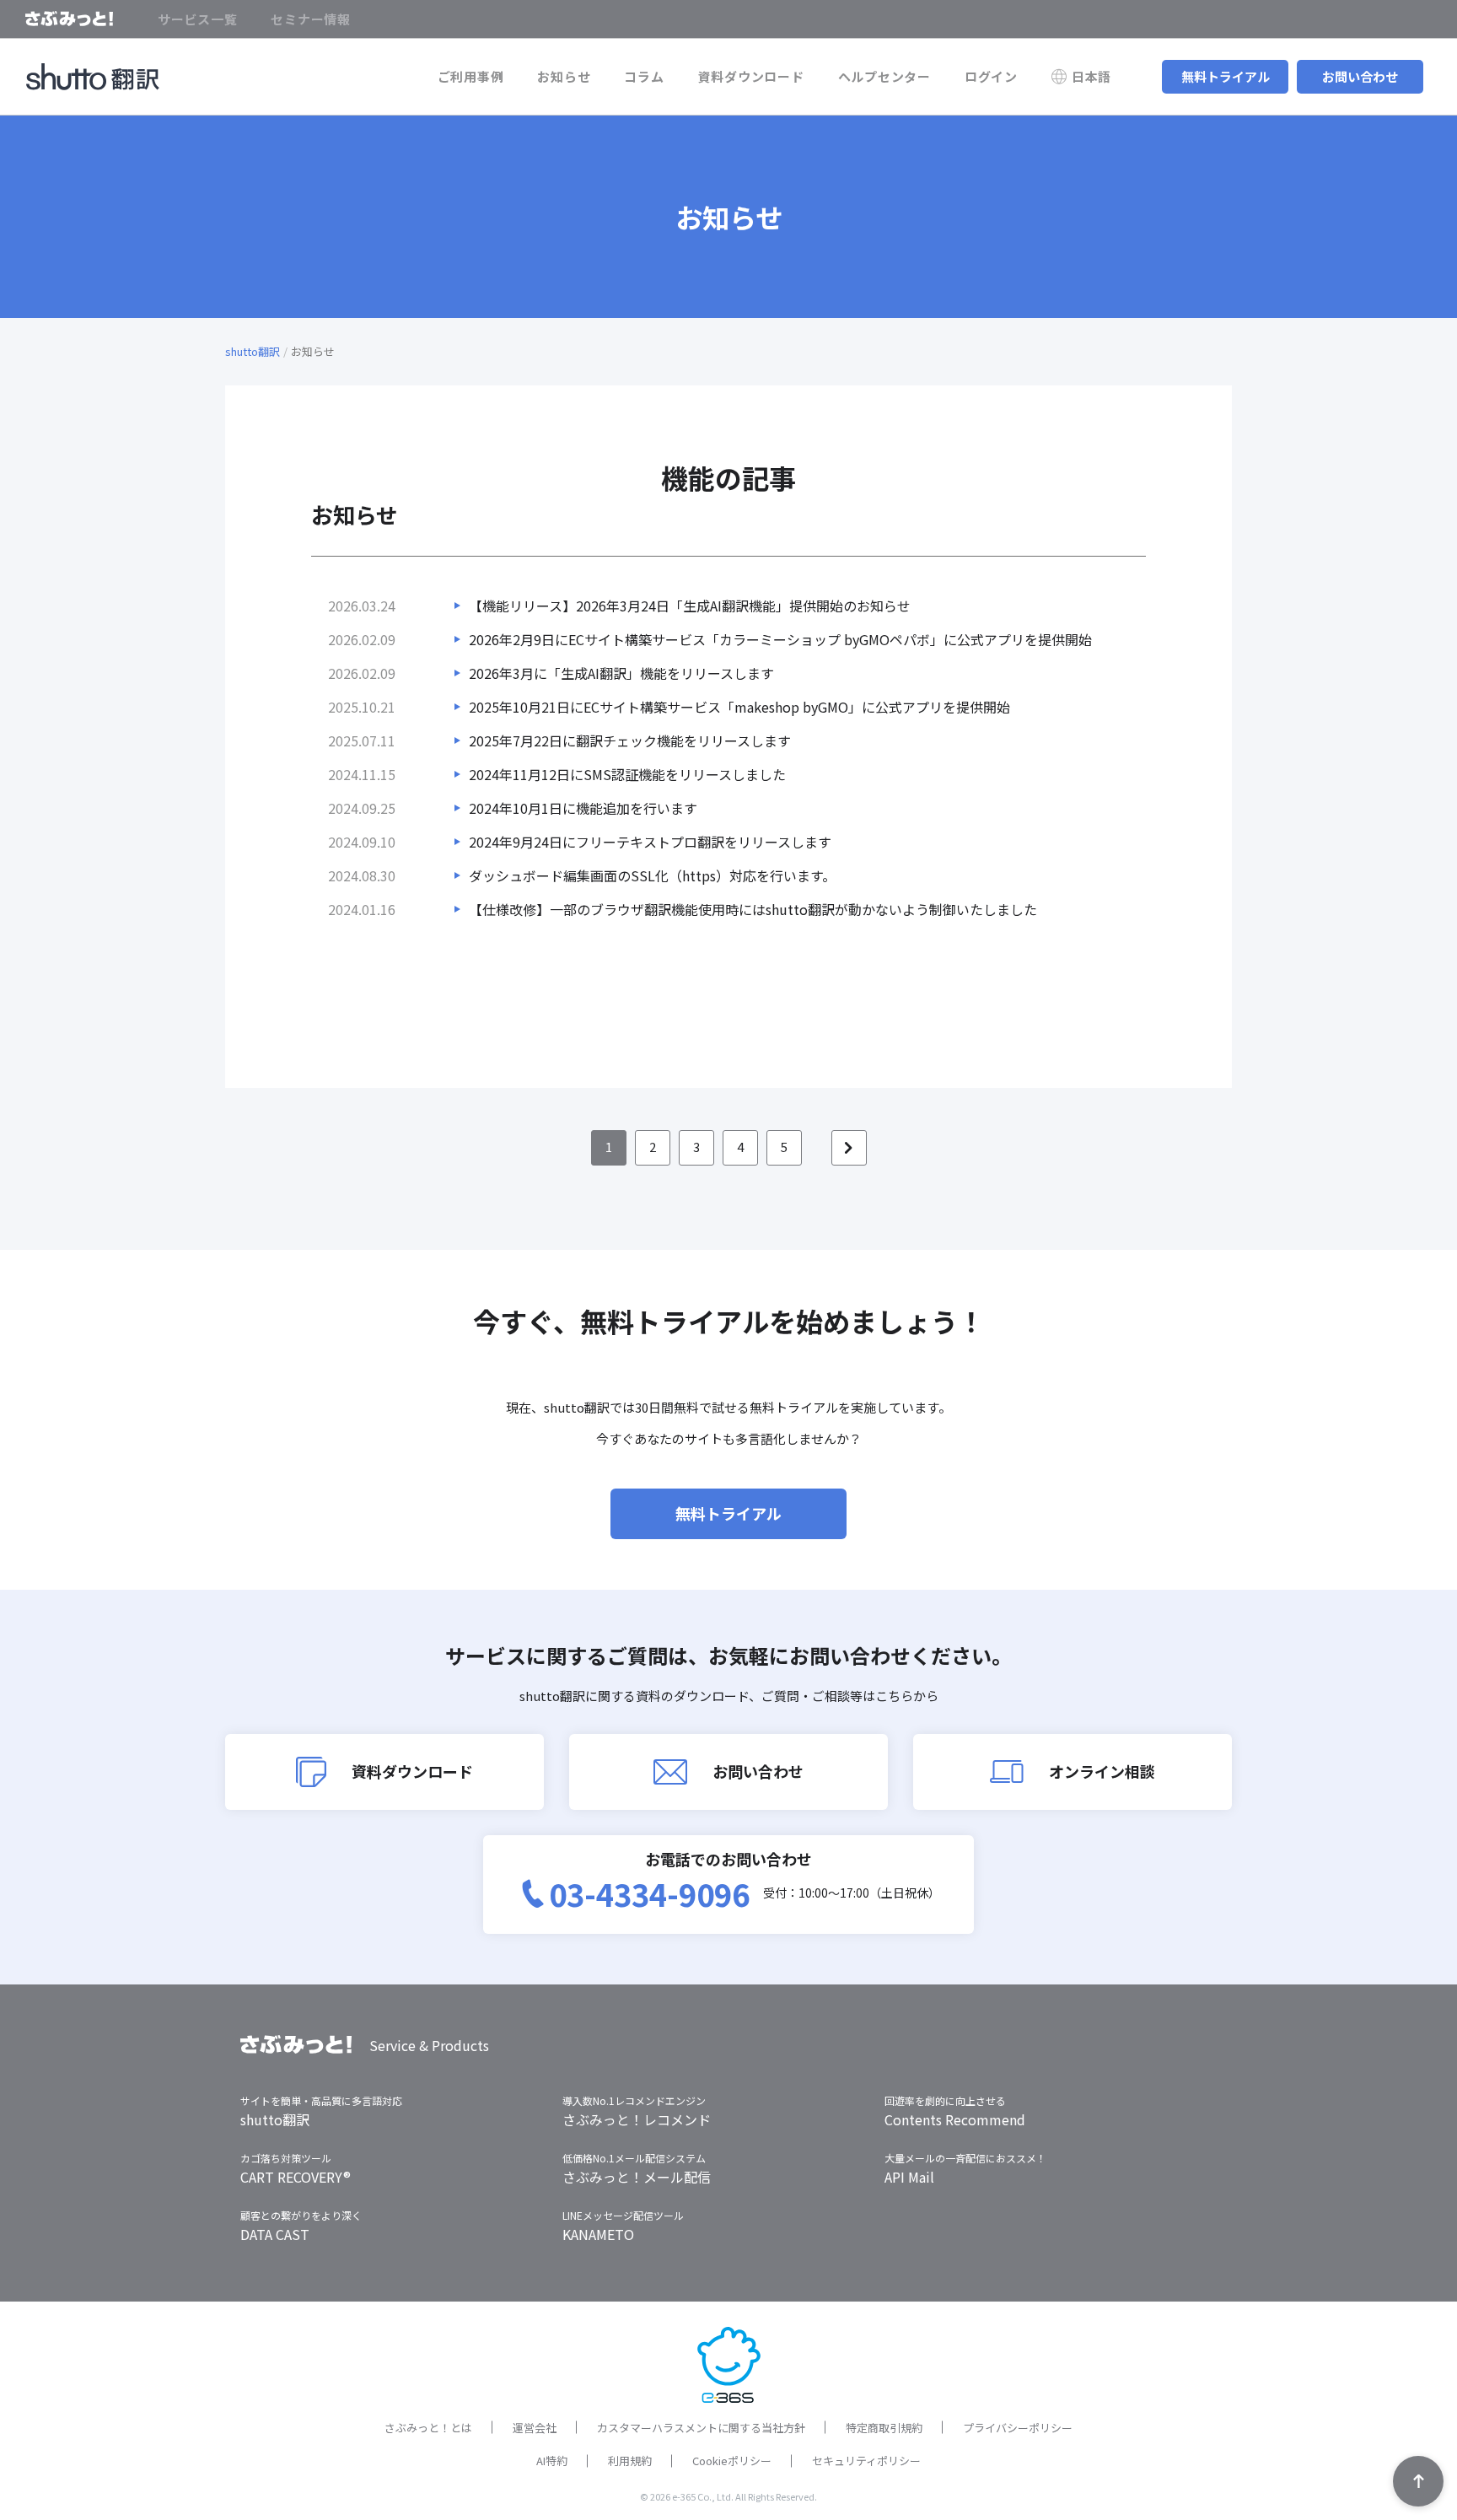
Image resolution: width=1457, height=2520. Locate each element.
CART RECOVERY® (296, 2177)
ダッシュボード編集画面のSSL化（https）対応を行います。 (652, 875)
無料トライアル (1226, 76)
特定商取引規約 (884, 2428)
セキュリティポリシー (866, 2461)
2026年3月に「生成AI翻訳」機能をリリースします (621, 673)
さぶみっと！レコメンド (637, 2119)
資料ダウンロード (751, 76)
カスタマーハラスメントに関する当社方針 (701, 2428)
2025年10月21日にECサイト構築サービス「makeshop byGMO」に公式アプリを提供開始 (739, 707)
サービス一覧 (198, 19)
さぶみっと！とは (428, 2428)
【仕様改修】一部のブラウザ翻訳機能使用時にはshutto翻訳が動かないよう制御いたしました (753, 909)
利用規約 (630, 2461)
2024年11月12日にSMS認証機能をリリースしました (627, 774)
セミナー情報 (311, 19)
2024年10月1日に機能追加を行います (583, 808)
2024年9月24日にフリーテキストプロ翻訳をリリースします (650, 842)
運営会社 (535, 2428)
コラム (644, 76)
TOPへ (1418, 2481)
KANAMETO (598, 2234)
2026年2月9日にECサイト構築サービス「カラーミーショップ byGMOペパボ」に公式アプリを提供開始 (780, 639)
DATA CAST (275, 2234)
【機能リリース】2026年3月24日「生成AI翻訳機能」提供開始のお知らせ (690, 606)
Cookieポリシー (732, 2461)
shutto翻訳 (253, 351)
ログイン (991, 76)
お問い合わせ (1360, 76)
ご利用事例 (471, 76)
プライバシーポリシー (1018, 2428)
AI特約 (552, 2461)
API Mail (909, 2177)
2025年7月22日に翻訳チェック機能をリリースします (630, 740)
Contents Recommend (955, 2119)
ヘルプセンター (884, 76)
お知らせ (564, 76)
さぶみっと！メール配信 (637, 2177)
